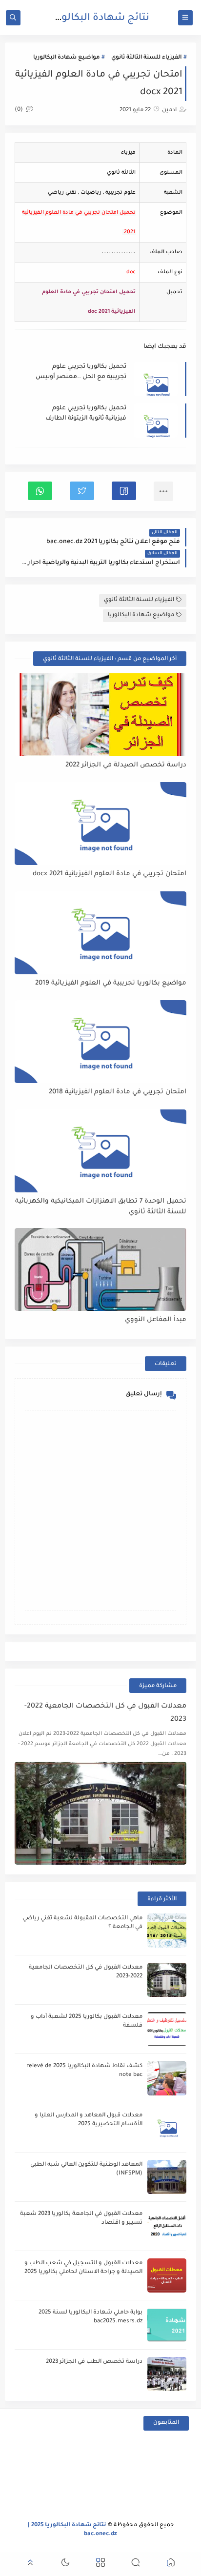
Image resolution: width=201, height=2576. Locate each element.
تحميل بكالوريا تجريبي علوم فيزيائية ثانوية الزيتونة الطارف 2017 (86, 414)
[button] (124, 491)
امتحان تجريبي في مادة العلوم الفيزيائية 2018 (117, 1092)
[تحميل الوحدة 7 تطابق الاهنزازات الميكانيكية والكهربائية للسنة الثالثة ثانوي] (100, 1151)
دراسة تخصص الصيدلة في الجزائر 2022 (126, 765)
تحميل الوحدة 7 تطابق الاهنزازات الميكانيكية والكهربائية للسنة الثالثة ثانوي (100, 1207)
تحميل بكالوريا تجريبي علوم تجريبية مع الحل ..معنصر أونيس (81, 372)
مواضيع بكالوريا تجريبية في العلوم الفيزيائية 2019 (111, 983)
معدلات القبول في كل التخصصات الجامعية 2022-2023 (105, 1713)
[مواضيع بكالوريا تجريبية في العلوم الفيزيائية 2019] (100, 933)
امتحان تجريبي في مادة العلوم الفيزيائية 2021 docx (109, 874)
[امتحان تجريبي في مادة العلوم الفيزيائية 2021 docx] (100, 824)
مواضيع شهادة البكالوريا (66, 58)
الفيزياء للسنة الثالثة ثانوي (146, 58)
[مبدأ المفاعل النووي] (100, 1269)
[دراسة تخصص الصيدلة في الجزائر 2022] (100, 715)
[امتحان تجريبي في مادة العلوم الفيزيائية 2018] (100, 1042)
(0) (20, 110)
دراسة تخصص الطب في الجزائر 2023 (94, 2362)
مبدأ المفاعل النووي (155, 1320)
